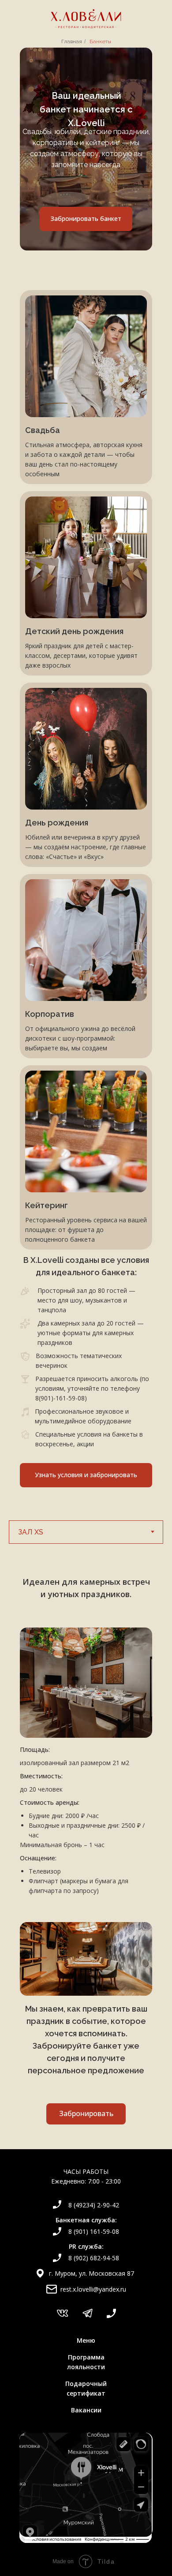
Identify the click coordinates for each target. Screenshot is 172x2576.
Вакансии (86, 2410)
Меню (86, 2340)
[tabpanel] (86, 1720)
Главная (72, 41)
